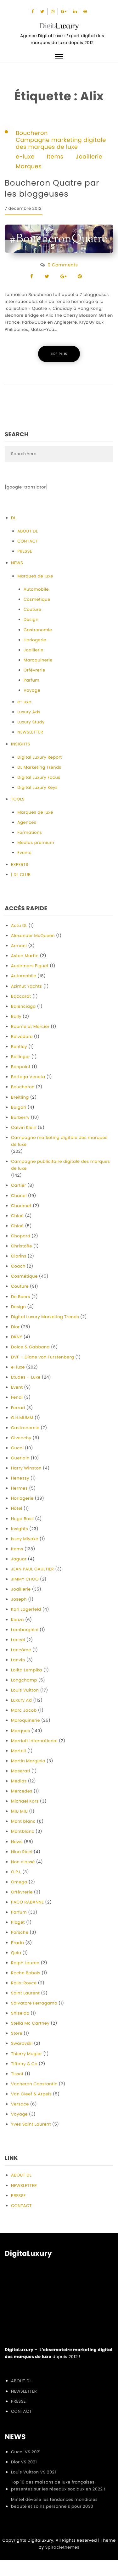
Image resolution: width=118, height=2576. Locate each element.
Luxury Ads (29, 712)
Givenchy (21, 1438)
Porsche (20, 1932)
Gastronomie (38, 630)
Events (24, 853)
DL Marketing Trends (39, 767)
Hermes (19, 1488)
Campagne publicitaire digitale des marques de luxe (60, 1165)
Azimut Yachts (26, 986)
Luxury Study (31, 722)
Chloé (17, 1216)
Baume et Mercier (30, 1026)
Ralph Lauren (25, 1963)
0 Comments (63, 265)
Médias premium (36, 842)
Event (17, 1387)
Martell (19, 1751)
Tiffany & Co (24, 2064)
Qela (16, 1953)
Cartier (19, 1185)
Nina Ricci (22, 1852)
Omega (19, 1882)
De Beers (20, 1297)
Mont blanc (23, 1821)
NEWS (17, 563)
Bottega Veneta (28, 1077)
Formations (30, 832)
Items (55, 157)
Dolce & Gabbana (30, 1347)
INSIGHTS (21, 744)
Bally (16, 1016)
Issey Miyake (25, 1539)
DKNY (17, 1337)
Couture (32, 609)
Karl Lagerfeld (26, 1609)
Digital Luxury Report (40, 757)
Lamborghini (25, 1630)
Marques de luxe (35, 576)
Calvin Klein (24, 1127)
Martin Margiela (28, 1761)
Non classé (23, 1862)
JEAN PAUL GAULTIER (32, 1569)
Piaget (18, 1922)
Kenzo (17, 1620)
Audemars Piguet (30, 966)
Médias (19, 1781)
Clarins (19, 1256)
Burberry (20, 1117)
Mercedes (22, 1791)
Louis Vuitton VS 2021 (34, 2472)
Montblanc (23, 1831)
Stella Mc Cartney (30, 2023)
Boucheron (32, 133)
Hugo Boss (22, 1519)
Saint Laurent (25, 1993)
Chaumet (21, 1206)
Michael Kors (25, 1801)
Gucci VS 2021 (26, 2452)
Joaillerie (89, 157)
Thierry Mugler (27, 2054)
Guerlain (20, 1458)
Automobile (36, 589)
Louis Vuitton (25, 1690)
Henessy (20, 1478)
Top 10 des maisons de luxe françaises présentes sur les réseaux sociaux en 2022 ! (58, 2486)
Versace (20, 2104)
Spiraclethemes (62, 2547)
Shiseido (20, 2013)
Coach (18, 1266)
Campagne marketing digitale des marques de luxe (61, 144)
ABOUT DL (28, 531)
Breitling (20, 1097)
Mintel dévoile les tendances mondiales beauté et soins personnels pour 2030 (54, 2503)
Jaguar (19, 1559)
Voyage (32, 690)
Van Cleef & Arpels (31, 2094)
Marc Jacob (24, 1710)
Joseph (19, 1599)
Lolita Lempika (27, 1670)
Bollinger (20, 1057)
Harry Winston (26, 1468)
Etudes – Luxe (26, 1377)
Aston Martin (25, 956)
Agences (27, 822)
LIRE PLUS (59, 354)
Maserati (20, 1771)
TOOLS (18, 799)
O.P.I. (16, 1872)
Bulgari (19, 1107)
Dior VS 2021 (24, 2462)
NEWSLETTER (30, 732)
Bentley (19, 1047)
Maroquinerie (38, 660)
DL (14, 518)
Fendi (17, 1397)
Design (31, 619)
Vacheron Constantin (34, 2084)
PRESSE (25, 551)
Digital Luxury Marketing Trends (45, 1317)
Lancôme (21, 1650)
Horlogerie (35, 640)
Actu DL (19, 926)
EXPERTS (20, 864)
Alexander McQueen (33, 936)
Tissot (17, 2074)
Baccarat (21, 996)
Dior (15, 1327)
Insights (20, 1529)
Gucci (17, 1448)
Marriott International (34, 1741)
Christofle (22, 1246)
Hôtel (17, 1508)
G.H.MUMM (22, 1418)
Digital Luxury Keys (37, 787)
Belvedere (22, 1037)
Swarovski (22, 2043)
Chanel (19, 1196)
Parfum (31, 680)
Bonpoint (21, 1067)
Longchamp (24, 1680)
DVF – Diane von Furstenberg (42, 1357)
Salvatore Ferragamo (34, 2003)
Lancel (18, 1640)
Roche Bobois (26, 1973)
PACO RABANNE (27, 1902)
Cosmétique (37, 599)
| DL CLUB (21, 875)
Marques (29, 167)
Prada (17, 1943)
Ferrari (18, 1408)
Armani (19, 946)
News (17, 1842)
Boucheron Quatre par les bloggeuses (52, 188)
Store (17, 2033)
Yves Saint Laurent (31, 2124)
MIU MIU (19, 1811)
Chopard (21, 1236)
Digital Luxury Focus (39, 777)
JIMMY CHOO (25, 1579)
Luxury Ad (21, 1700)
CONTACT (28, 541)
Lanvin (18, 1660)
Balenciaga (23, 1006)
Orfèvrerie (34, 670)
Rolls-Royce (24, 1983)
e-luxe (25, 157)
